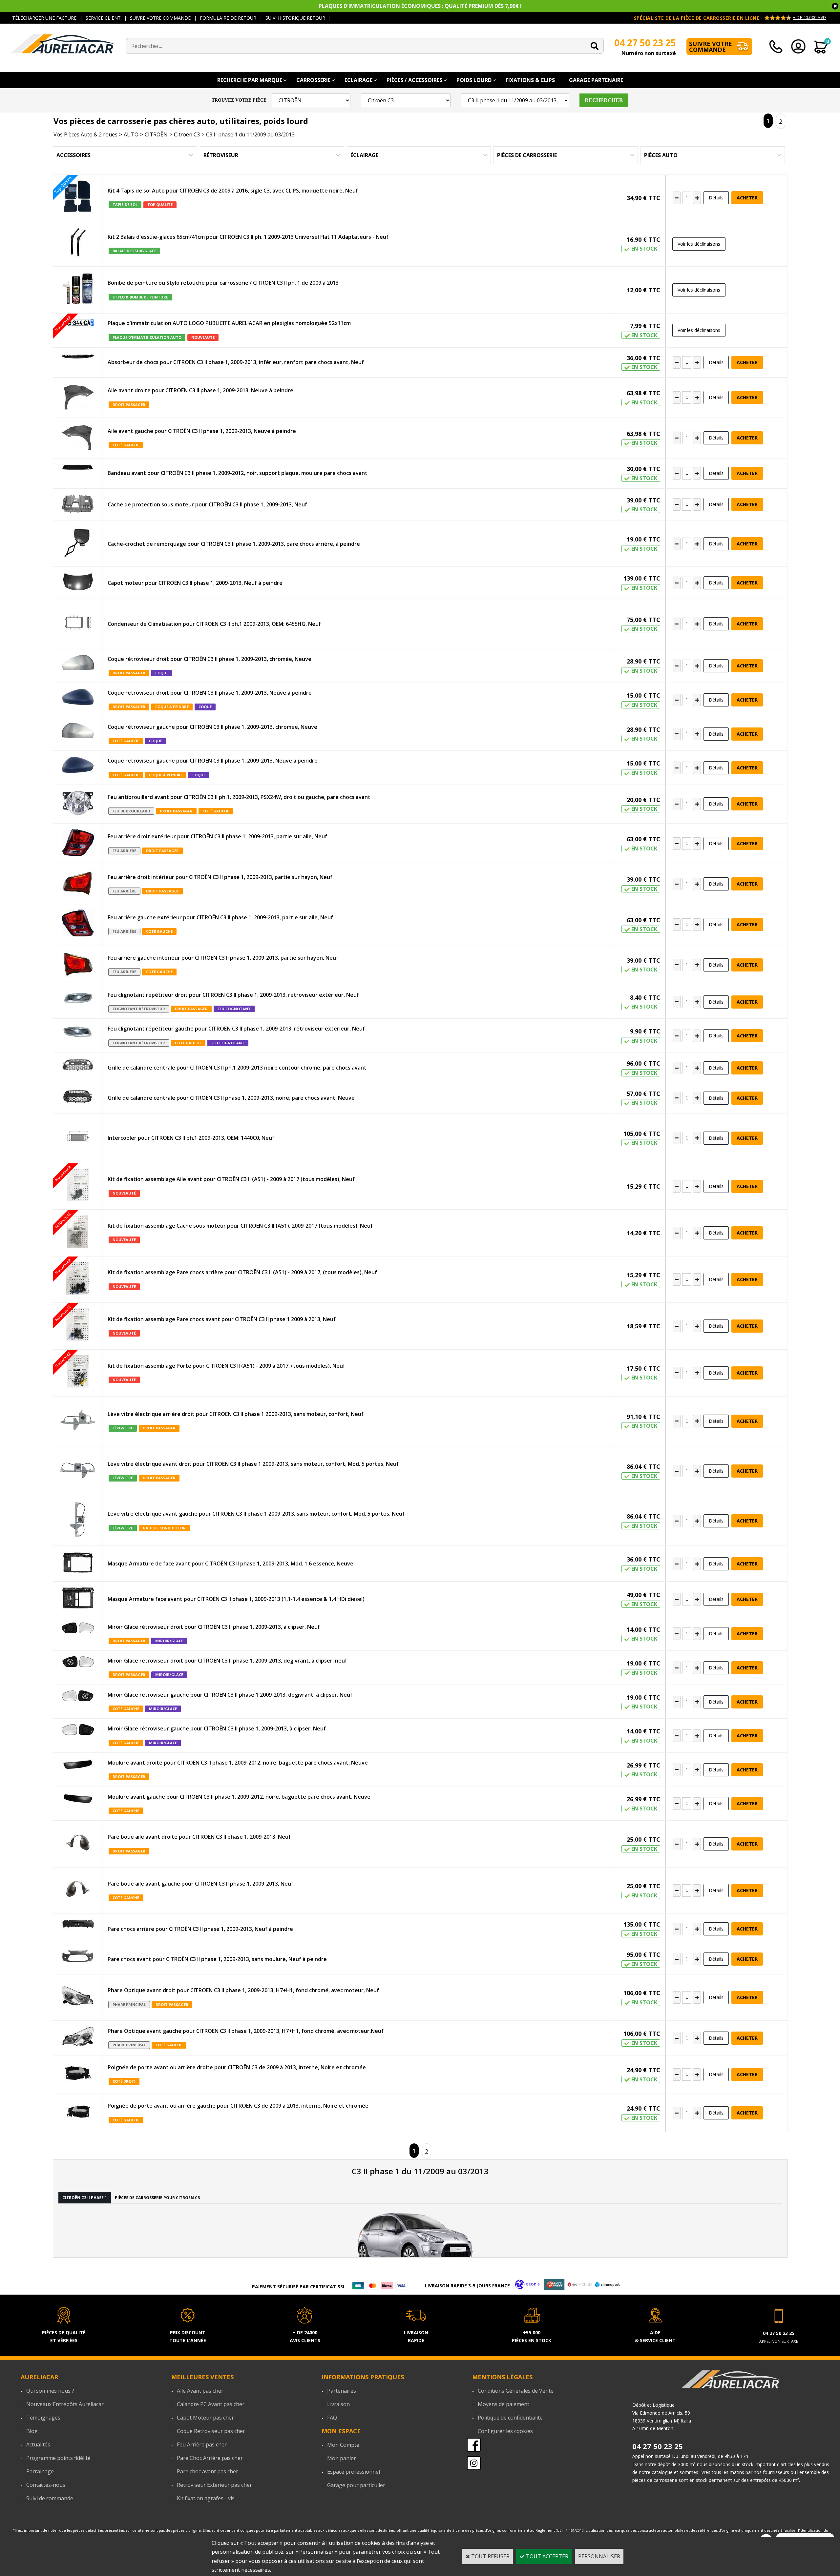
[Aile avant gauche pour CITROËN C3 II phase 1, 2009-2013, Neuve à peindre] (78, 438)
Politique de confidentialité (510, 2418)
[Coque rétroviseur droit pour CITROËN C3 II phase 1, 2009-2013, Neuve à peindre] (78, 698)
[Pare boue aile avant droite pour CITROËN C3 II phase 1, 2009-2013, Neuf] (78, 1844)
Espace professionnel (354, 2472)
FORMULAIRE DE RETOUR (228, 18)
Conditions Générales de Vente (516, 2391)
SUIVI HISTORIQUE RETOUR (295, 18)
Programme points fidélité (58, 2458)
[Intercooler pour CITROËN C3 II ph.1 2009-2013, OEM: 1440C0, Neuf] (78, 1138)
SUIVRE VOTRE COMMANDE (160, 18)
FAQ (332, 2418)
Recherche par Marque (250, 80)
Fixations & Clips (530, 80)
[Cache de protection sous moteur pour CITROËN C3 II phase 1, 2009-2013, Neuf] (78, 505)
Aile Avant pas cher (200, 2391)
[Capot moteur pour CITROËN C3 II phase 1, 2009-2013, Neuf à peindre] (78, 583)
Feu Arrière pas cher (202, 2444)
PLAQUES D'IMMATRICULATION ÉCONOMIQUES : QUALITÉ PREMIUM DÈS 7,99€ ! (420, 6)
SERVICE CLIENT (103, 18)
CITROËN (156, 134)
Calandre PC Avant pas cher (211, 2404)
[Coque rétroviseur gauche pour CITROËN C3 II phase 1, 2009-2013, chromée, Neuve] (78, 732)
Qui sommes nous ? (50, 2391)
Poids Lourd (474, 80)
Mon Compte (343, 2445)
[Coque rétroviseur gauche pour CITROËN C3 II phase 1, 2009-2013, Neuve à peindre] (78, 766)
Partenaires (342, 2391)
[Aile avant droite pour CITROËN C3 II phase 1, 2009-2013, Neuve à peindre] (78, 398)
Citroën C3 (187, 134)
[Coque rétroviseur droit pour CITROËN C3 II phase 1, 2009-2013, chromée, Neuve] (78, 664)
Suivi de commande (50, 2498)
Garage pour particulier (356, 2485)
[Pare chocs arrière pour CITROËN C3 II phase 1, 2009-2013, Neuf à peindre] (78, 1925)
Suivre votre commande (711, 47)
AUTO (131, 134)
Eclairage (358, 80)
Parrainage (40, 2471)
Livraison (338, 2404)
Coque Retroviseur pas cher (211, 2431)
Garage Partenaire (596, 80)
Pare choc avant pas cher (208, 2471)
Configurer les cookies (505, 2431)
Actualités (38, 2444)
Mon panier (342, 2458)
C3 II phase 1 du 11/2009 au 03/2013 (250, 134)
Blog (32, 2431)
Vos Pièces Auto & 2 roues (85, 134)
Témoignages (43, 2418)
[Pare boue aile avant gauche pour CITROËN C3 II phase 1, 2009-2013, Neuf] (78, 1891)
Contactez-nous (46, 2485)
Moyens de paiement (504, 2404)
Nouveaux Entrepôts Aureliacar (65, 2404)
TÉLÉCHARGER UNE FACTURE (44, 18)
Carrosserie (313, 80)
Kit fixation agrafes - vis (206, 2498)
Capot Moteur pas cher (205, 2418)
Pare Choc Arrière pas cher (210, 2458)
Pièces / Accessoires (414, 80)
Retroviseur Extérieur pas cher (214, 2485)
